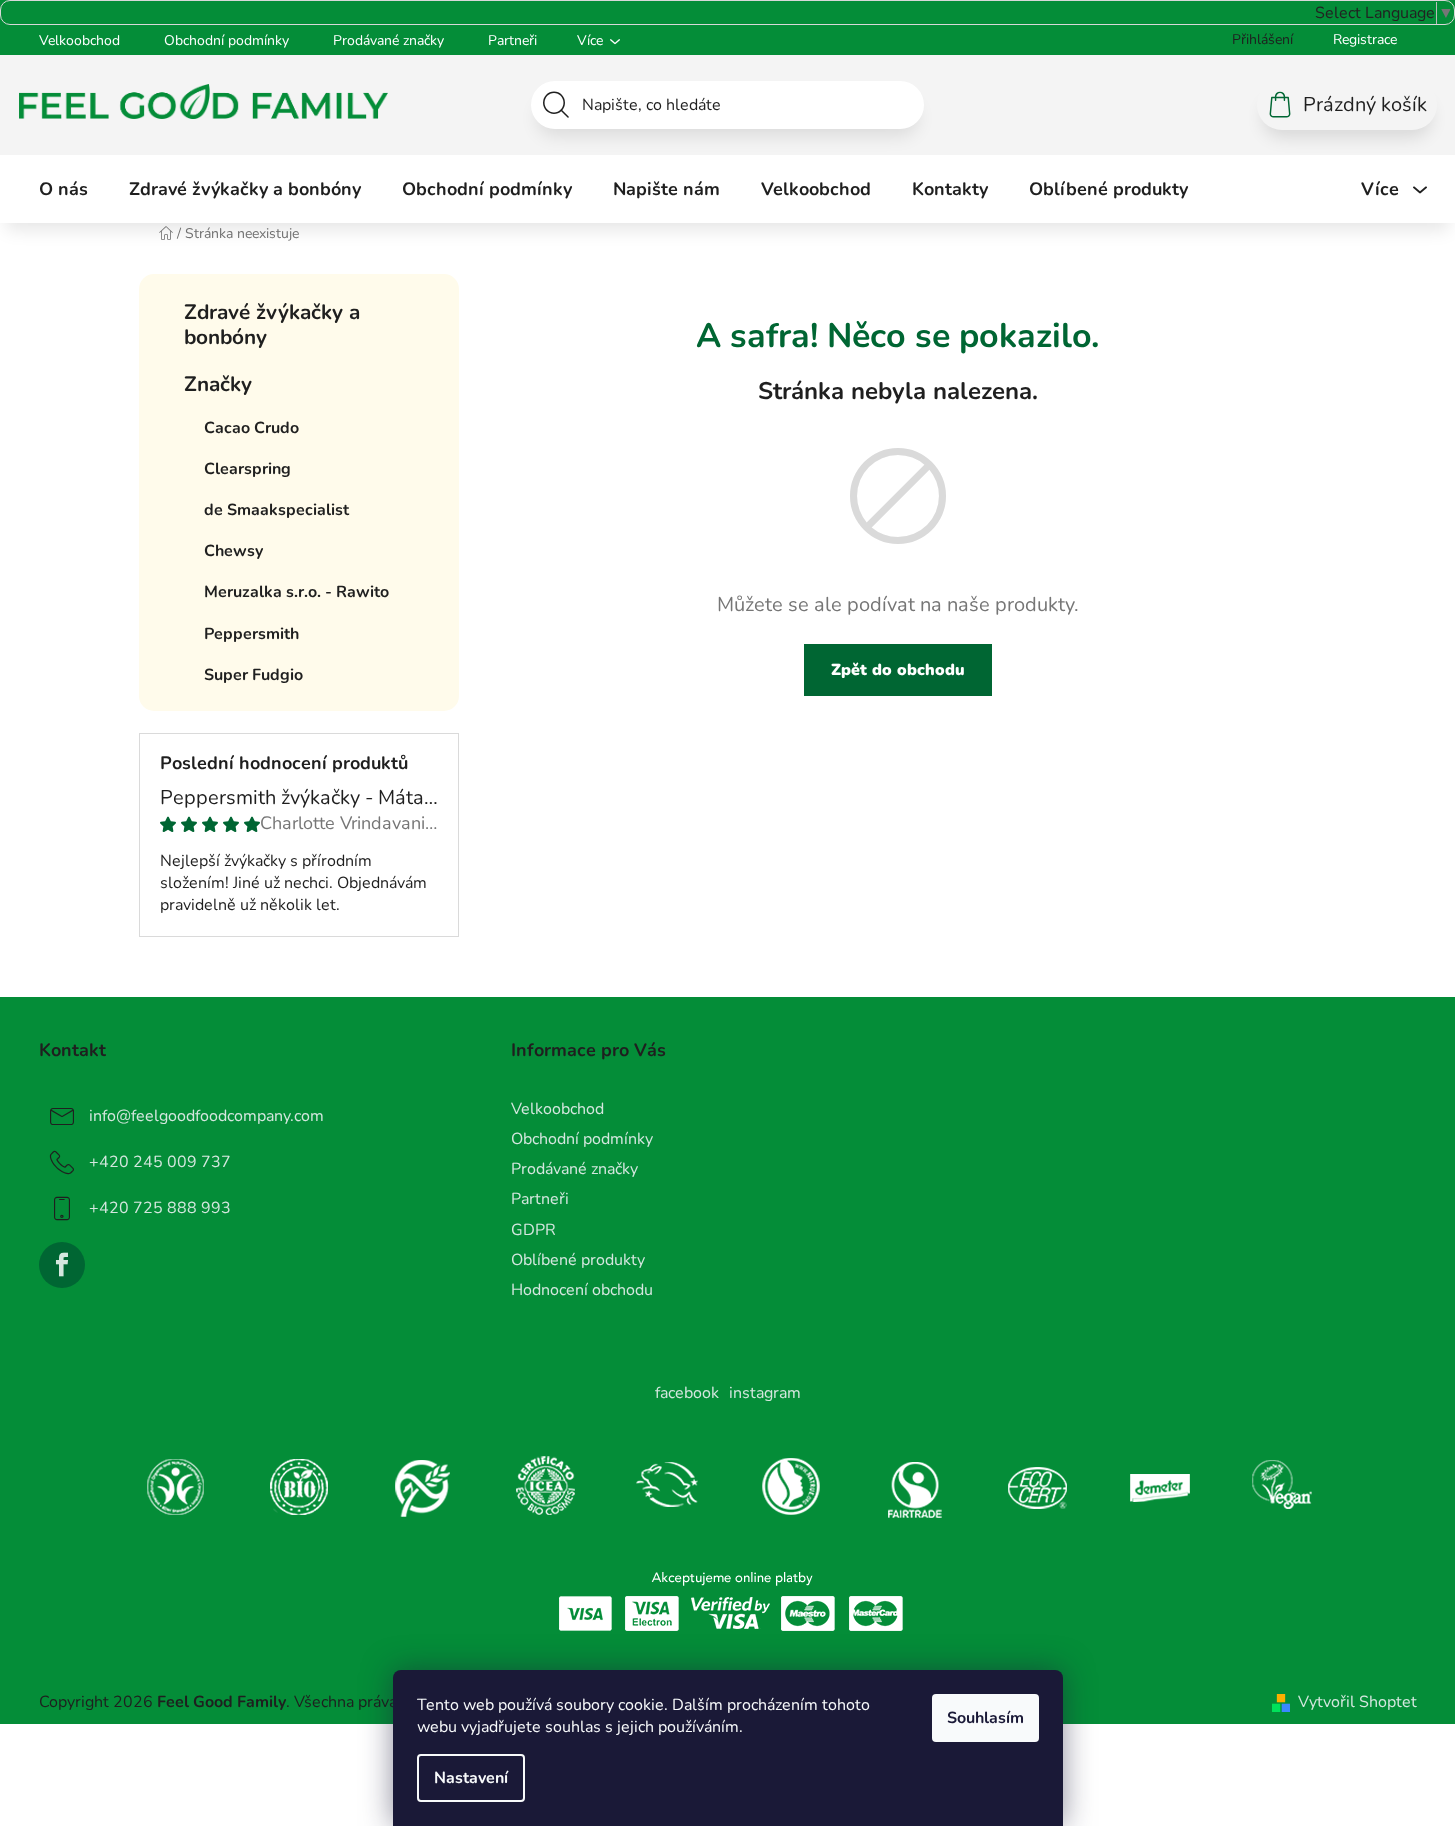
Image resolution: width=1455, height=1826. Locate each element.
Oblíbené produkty (578, 1260)
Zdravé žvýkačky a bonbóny (272, 324)
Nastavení (471, 1778)
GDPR (533, 1230)
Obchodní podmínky (226, 40)
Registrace (1365, 39)
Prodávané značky (388, 40)
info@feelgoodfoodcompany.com (206, 1116)
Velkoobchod (79, 40)
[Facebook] (62, 1265)
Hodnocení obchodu (582, 1290)
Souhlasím (985, 1718)
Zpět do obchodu (898, 670)
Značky (218, 384)
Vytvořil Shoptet (1357, 1702)
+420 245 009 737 (160, 1162)
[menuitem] (63, 189)
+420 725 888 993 (160, 1208)
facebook (687, 1393)
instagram (765, 1393)
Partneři (512, 40)
